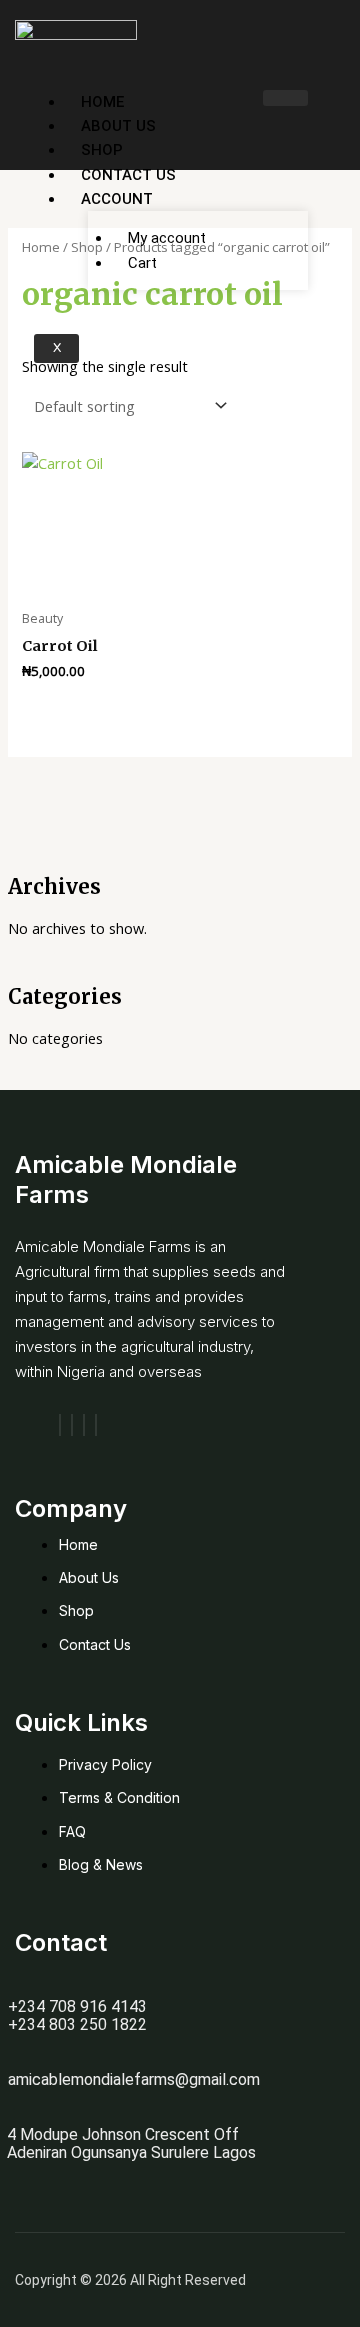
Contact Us (128, 175)
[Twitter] (84, 1425)
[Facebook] (60, 1425)
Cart (142, 263)
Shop (102, 150)
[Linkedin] (96, 1425)
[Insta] (72, 1425)
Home (102, 102)
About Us (118, 126)
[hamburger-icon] (285, 98)
